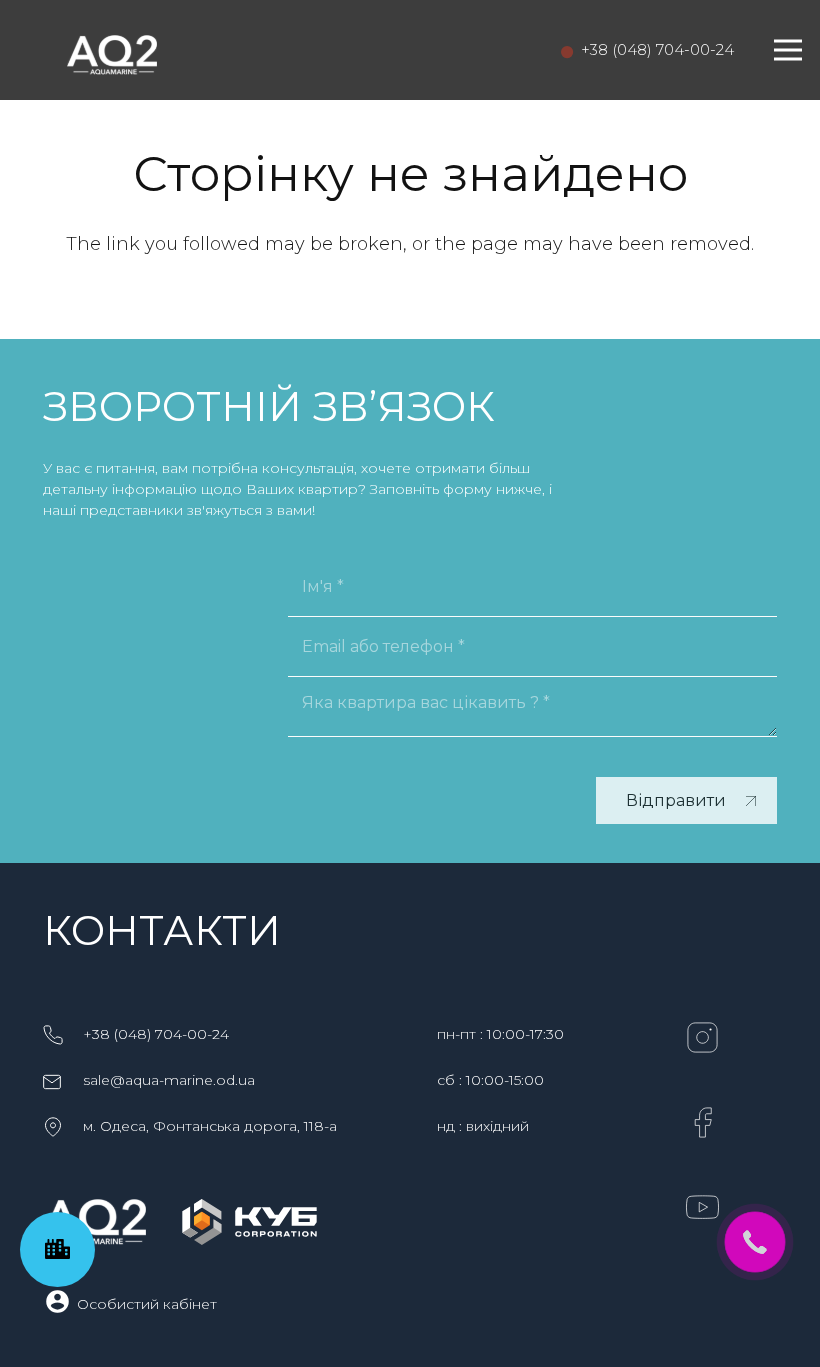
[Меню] (788, 50)
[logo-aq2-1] (112, 50)
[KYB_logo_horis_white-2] (249, 1222)
